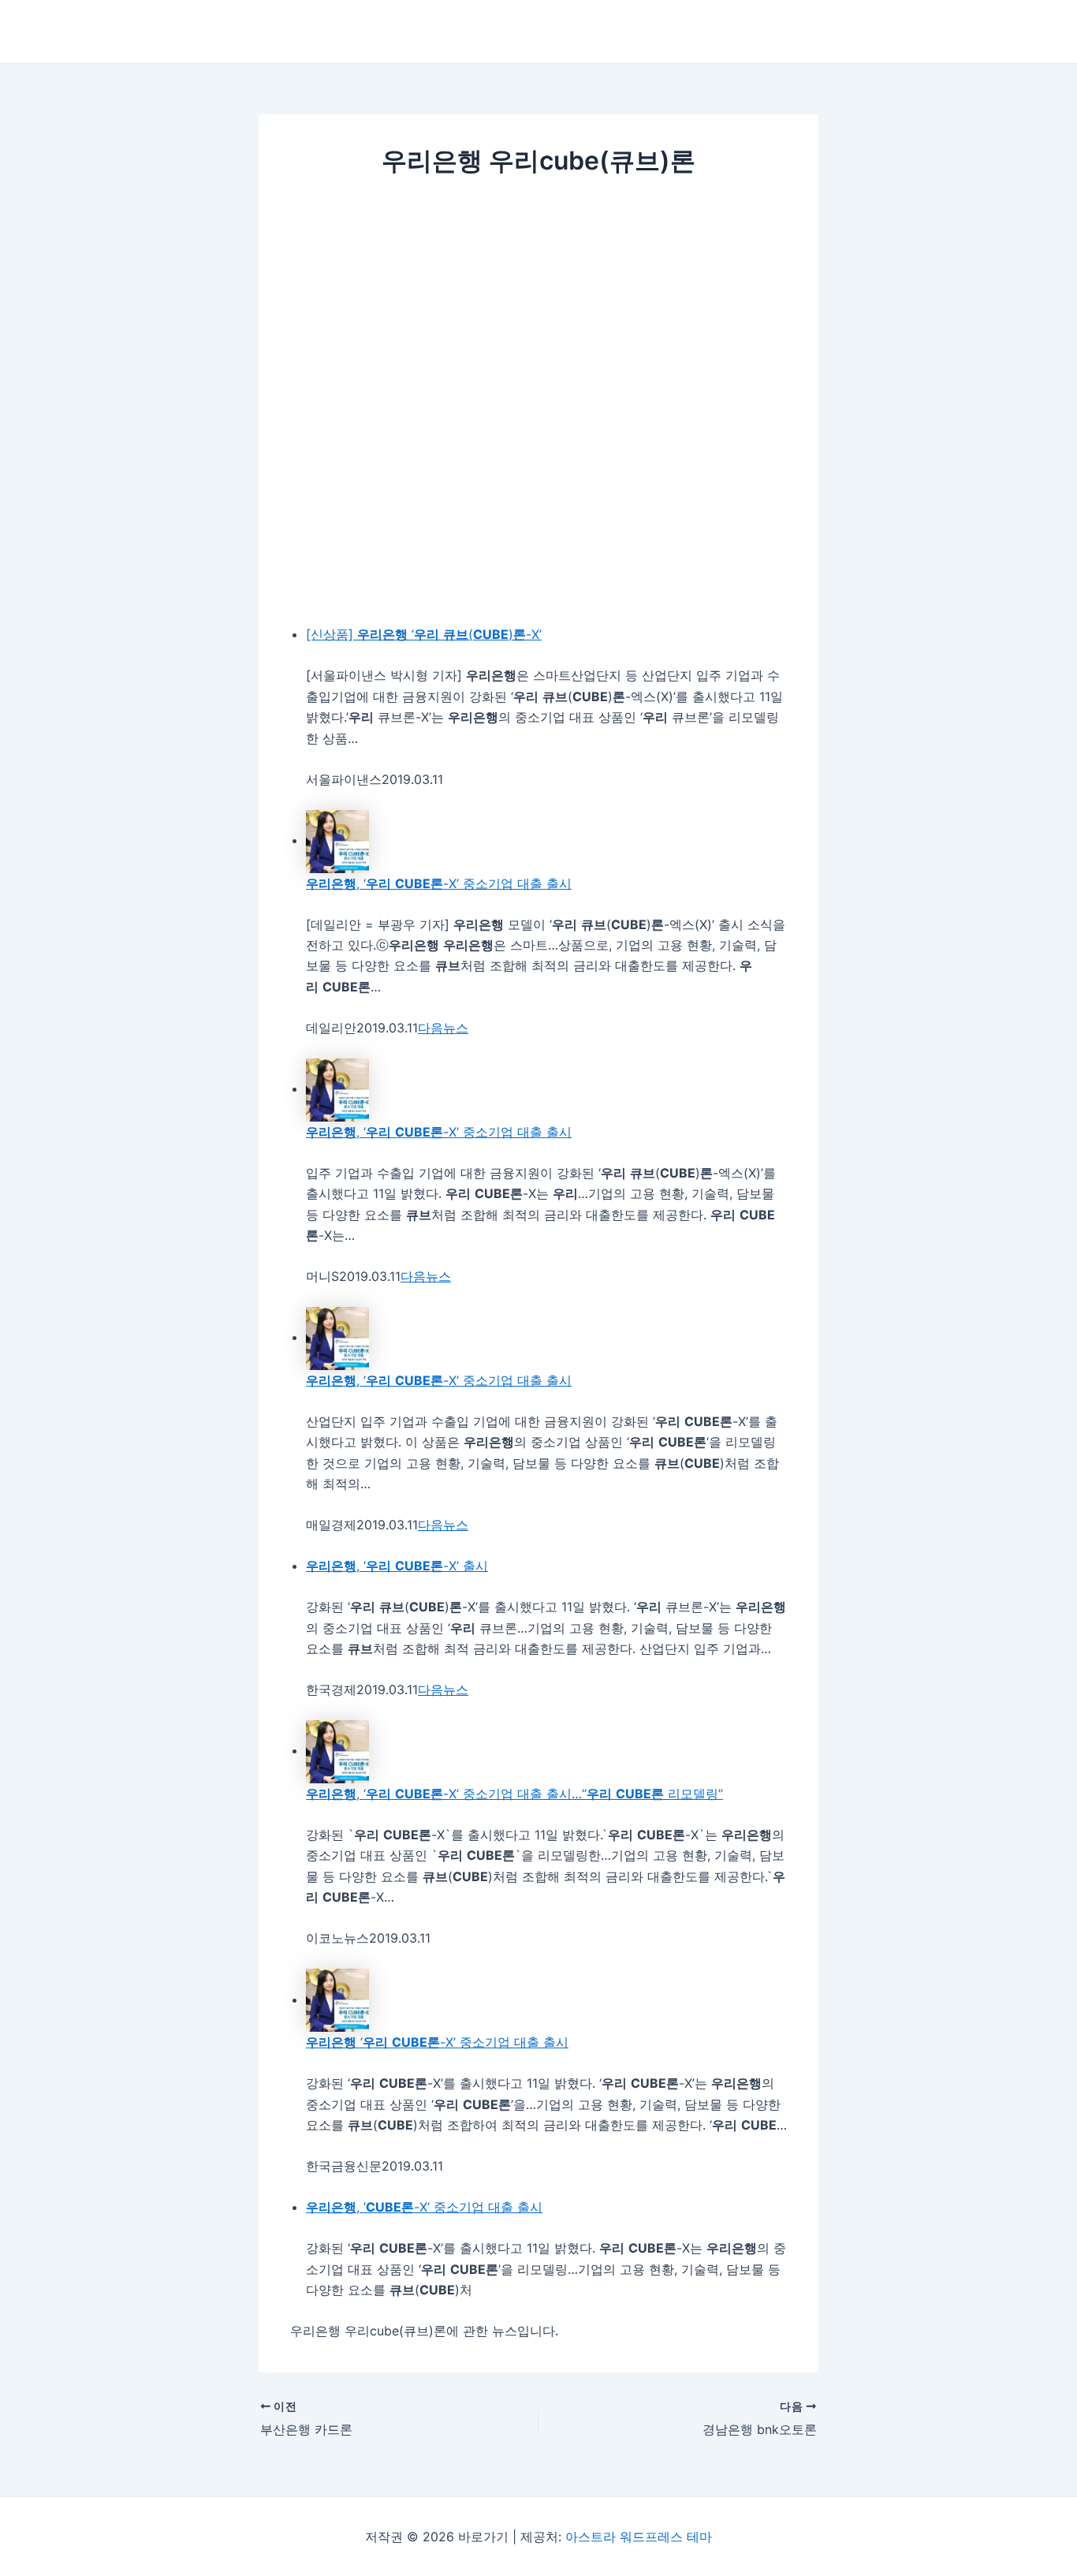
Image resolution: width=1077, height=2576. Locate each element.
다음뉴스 (443, 1028)
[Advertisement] (538, 312)
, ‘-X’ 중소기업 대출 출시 (439, 883)
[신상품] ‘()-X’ (424, 634)
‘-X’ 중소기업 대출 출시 (437, 2042)
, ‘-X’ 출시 (397, 1566)
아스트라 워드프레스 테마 (639, 2537)
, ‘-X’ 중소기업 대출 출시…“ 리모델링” (514, 1794)
